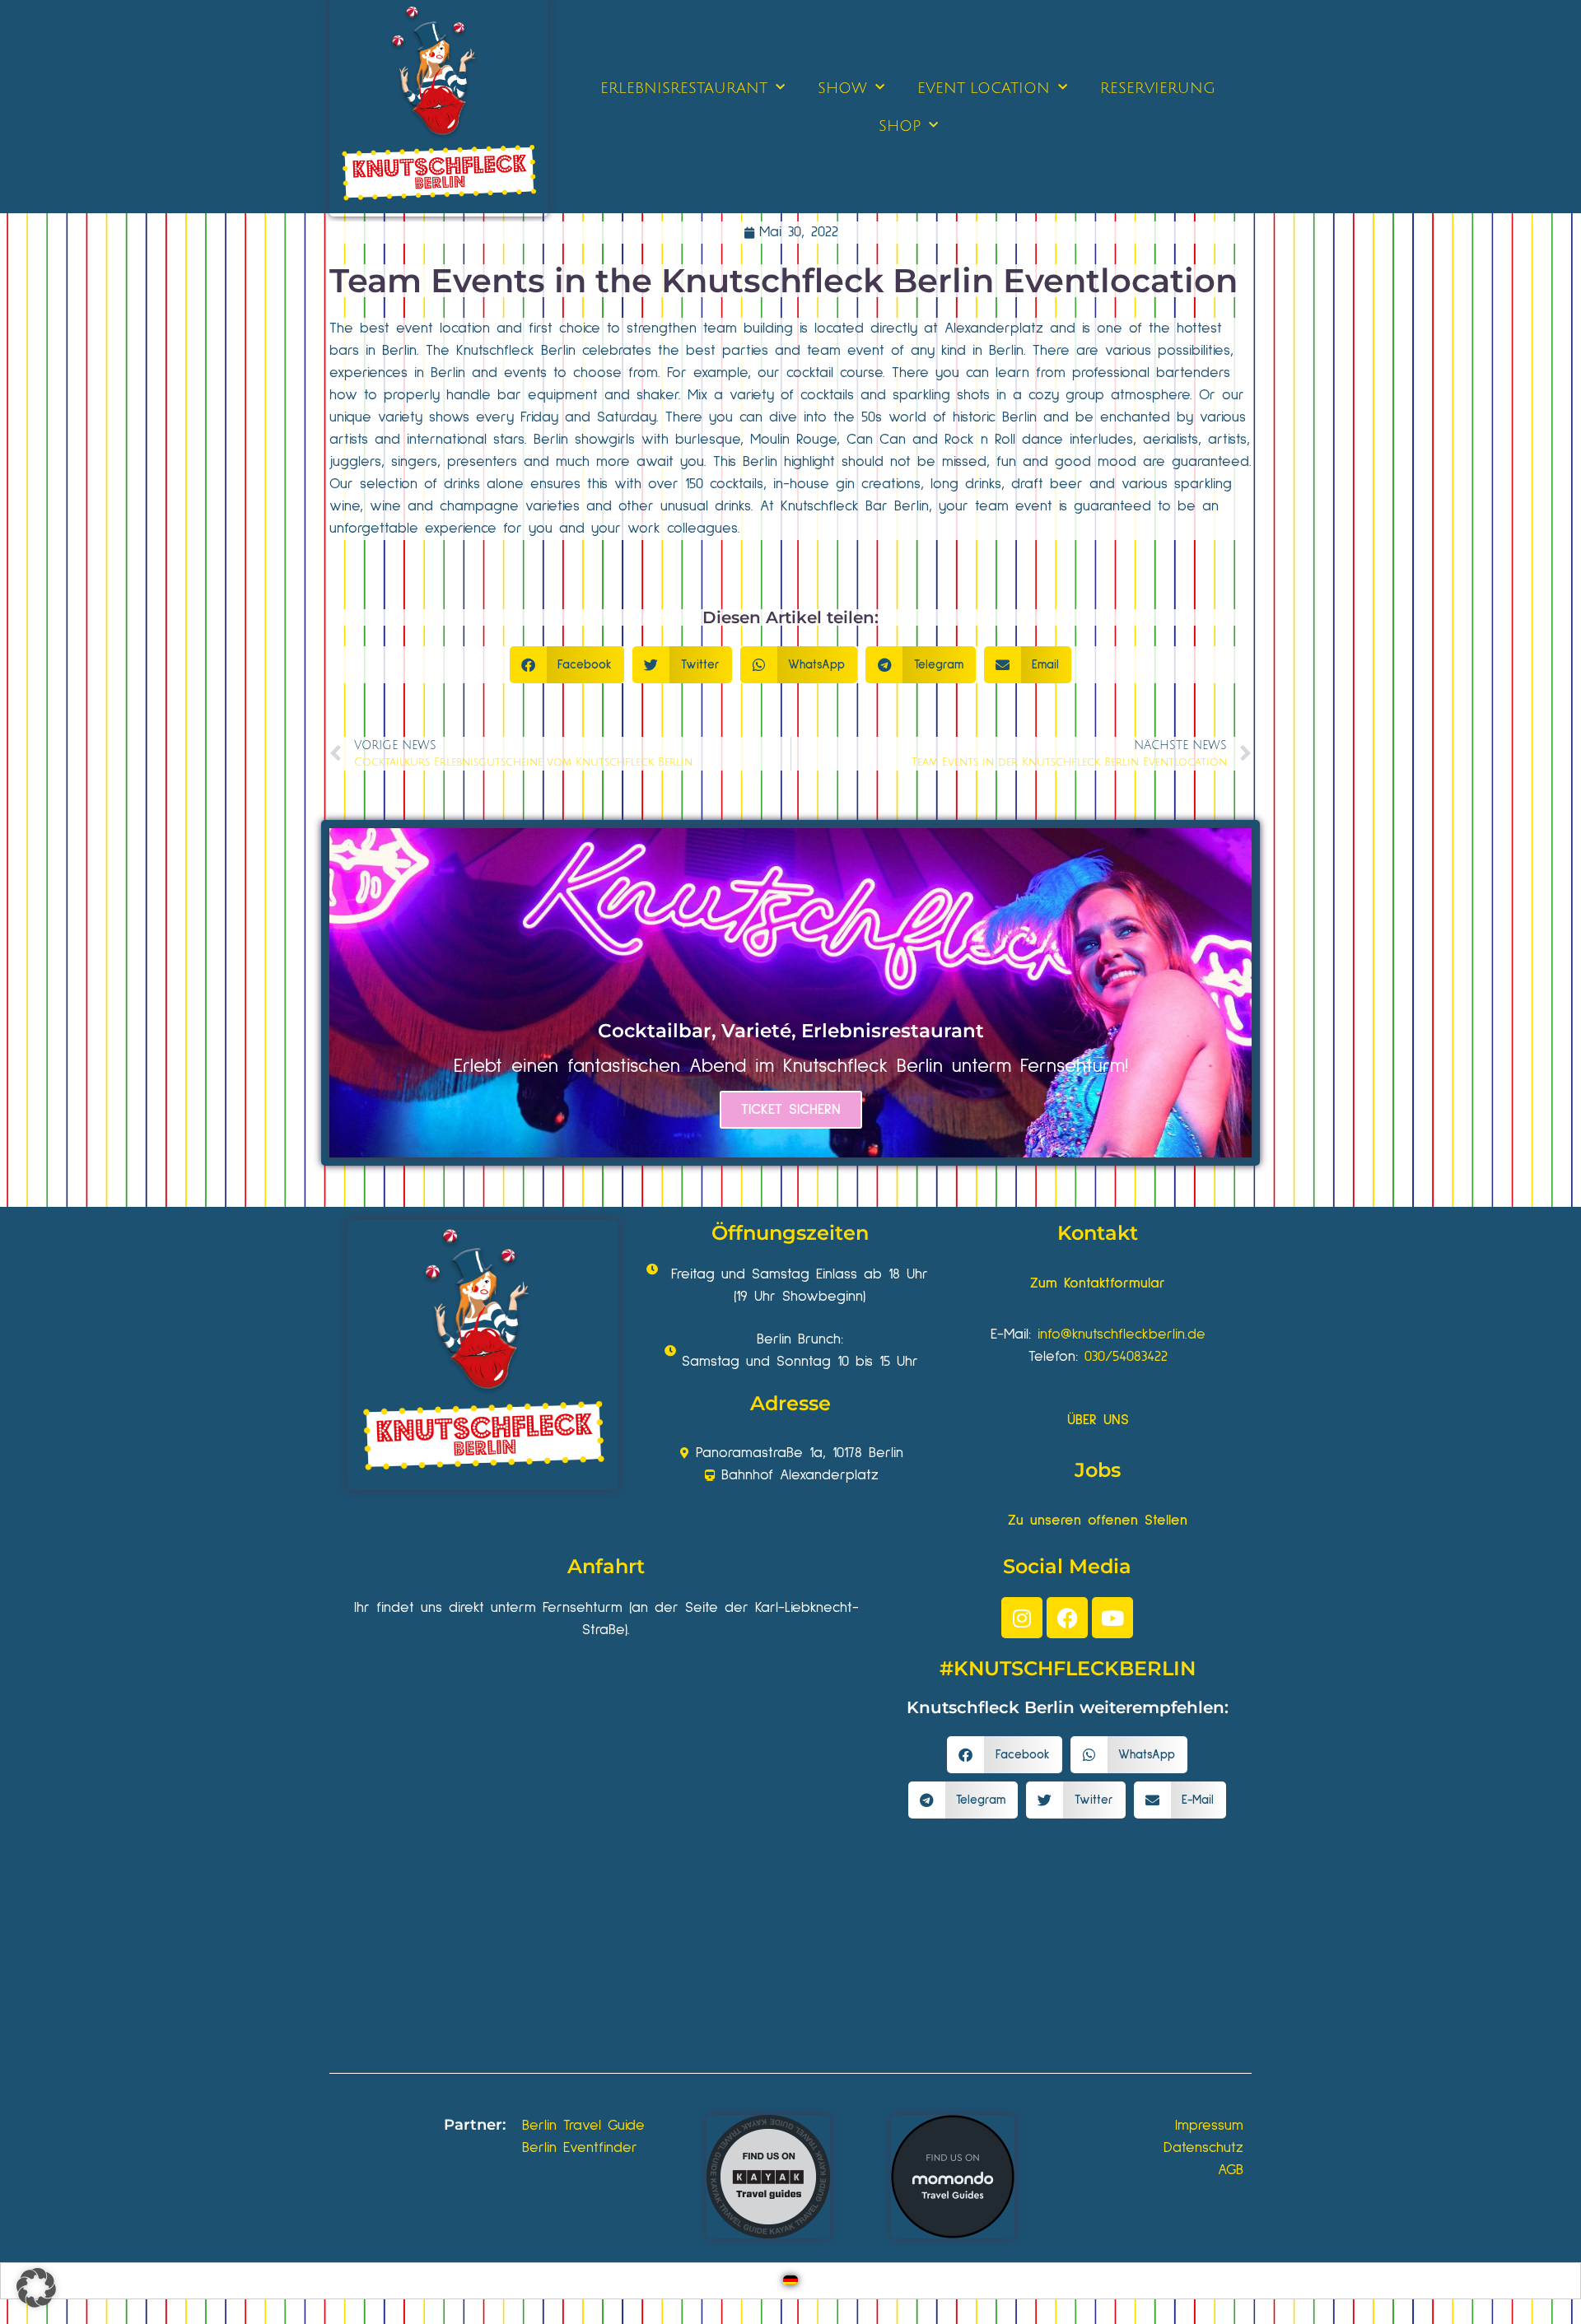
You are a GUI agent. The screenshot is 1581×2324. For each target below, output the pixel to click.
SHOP (900, 126)
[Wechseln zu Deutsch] (790, 2281)
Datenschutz (1203, 2148)
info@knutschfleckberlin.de (1122, 1334)
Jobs (1098, 1470)
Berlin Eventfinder (580, 2148)
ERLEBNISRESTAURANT (684, 88)
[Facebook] (1067, 1618)
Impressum (1209, 2126)
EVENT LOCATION (984, 88)
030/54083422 (1126, 1357)
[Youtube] (1112, 1618)
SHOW (842, 88)
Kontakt (1098, 1233)
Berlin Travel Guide (583, 2126)
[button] (567, 665)
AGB (1231, 2170)
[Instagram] (1022, 1618)
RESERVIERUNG (1158, 88)
